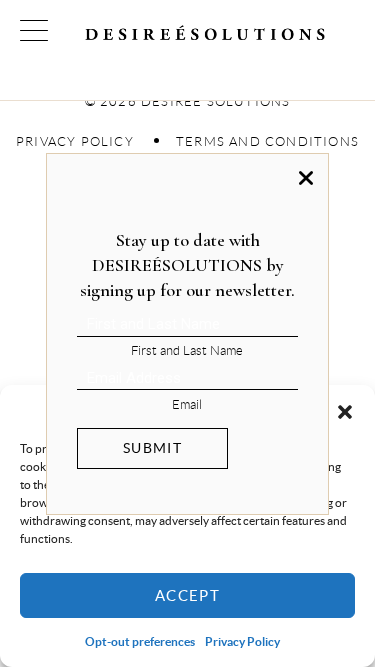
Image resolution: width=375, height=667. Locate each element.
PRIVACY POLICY (75, 141)
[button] (345, 410)
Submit (152, 448)
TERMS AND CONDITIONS (267, 141)
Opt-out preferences (140, 641)
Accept (187, 595)
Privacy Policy (242, 641)
